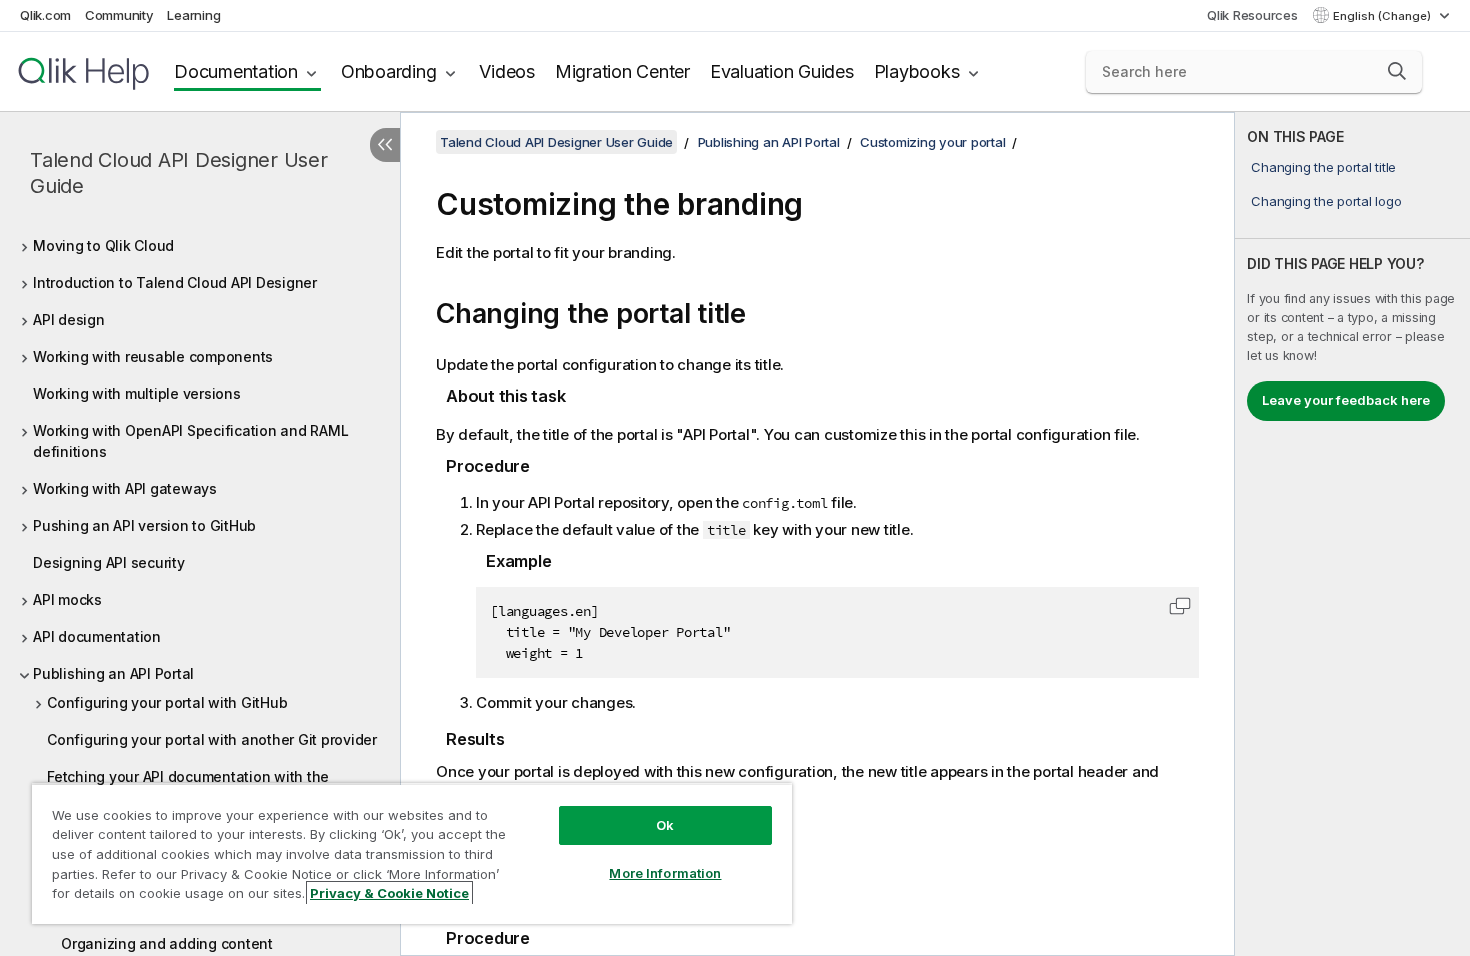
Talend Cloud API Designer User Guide (179, 173)
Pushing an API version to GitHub (144, 525)
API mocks (67, 599)
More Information (665, 873)
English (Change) (1383, 16)
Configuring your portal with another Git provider (212, 739)
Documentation (236, 71)
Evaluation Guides (782, 71)
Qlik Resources (1252, 15)
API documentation (97, 636)
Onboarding (389, 71)
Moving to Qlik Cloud (103, 245)
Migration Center (622, 71)
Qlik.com (45, 15)
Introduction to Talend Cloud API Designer (175, 282)
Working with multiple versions (137, 393)
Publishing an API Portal (113, 673)
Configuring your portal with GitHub (167, 702)
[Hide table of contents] (385, 145)
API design (69, 319)
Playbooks (917, 71)
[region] (412, 853)
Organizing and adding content (167, 943)
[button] (1397, 71)
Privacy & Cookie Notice (389, 893)
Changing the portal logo (1326, 201)
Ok (665, 825)
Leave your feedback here (1346, 400)
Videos (507, 71)
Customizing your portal (932, 142)
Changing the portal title (1323, 167)
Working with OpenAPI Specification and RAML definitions (190, 441)
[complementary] (1352, 534)
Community (119, 15)
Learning (193, 15)
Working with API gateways (125, 488)
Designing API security (109, 562)
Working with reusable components (153, 356)
